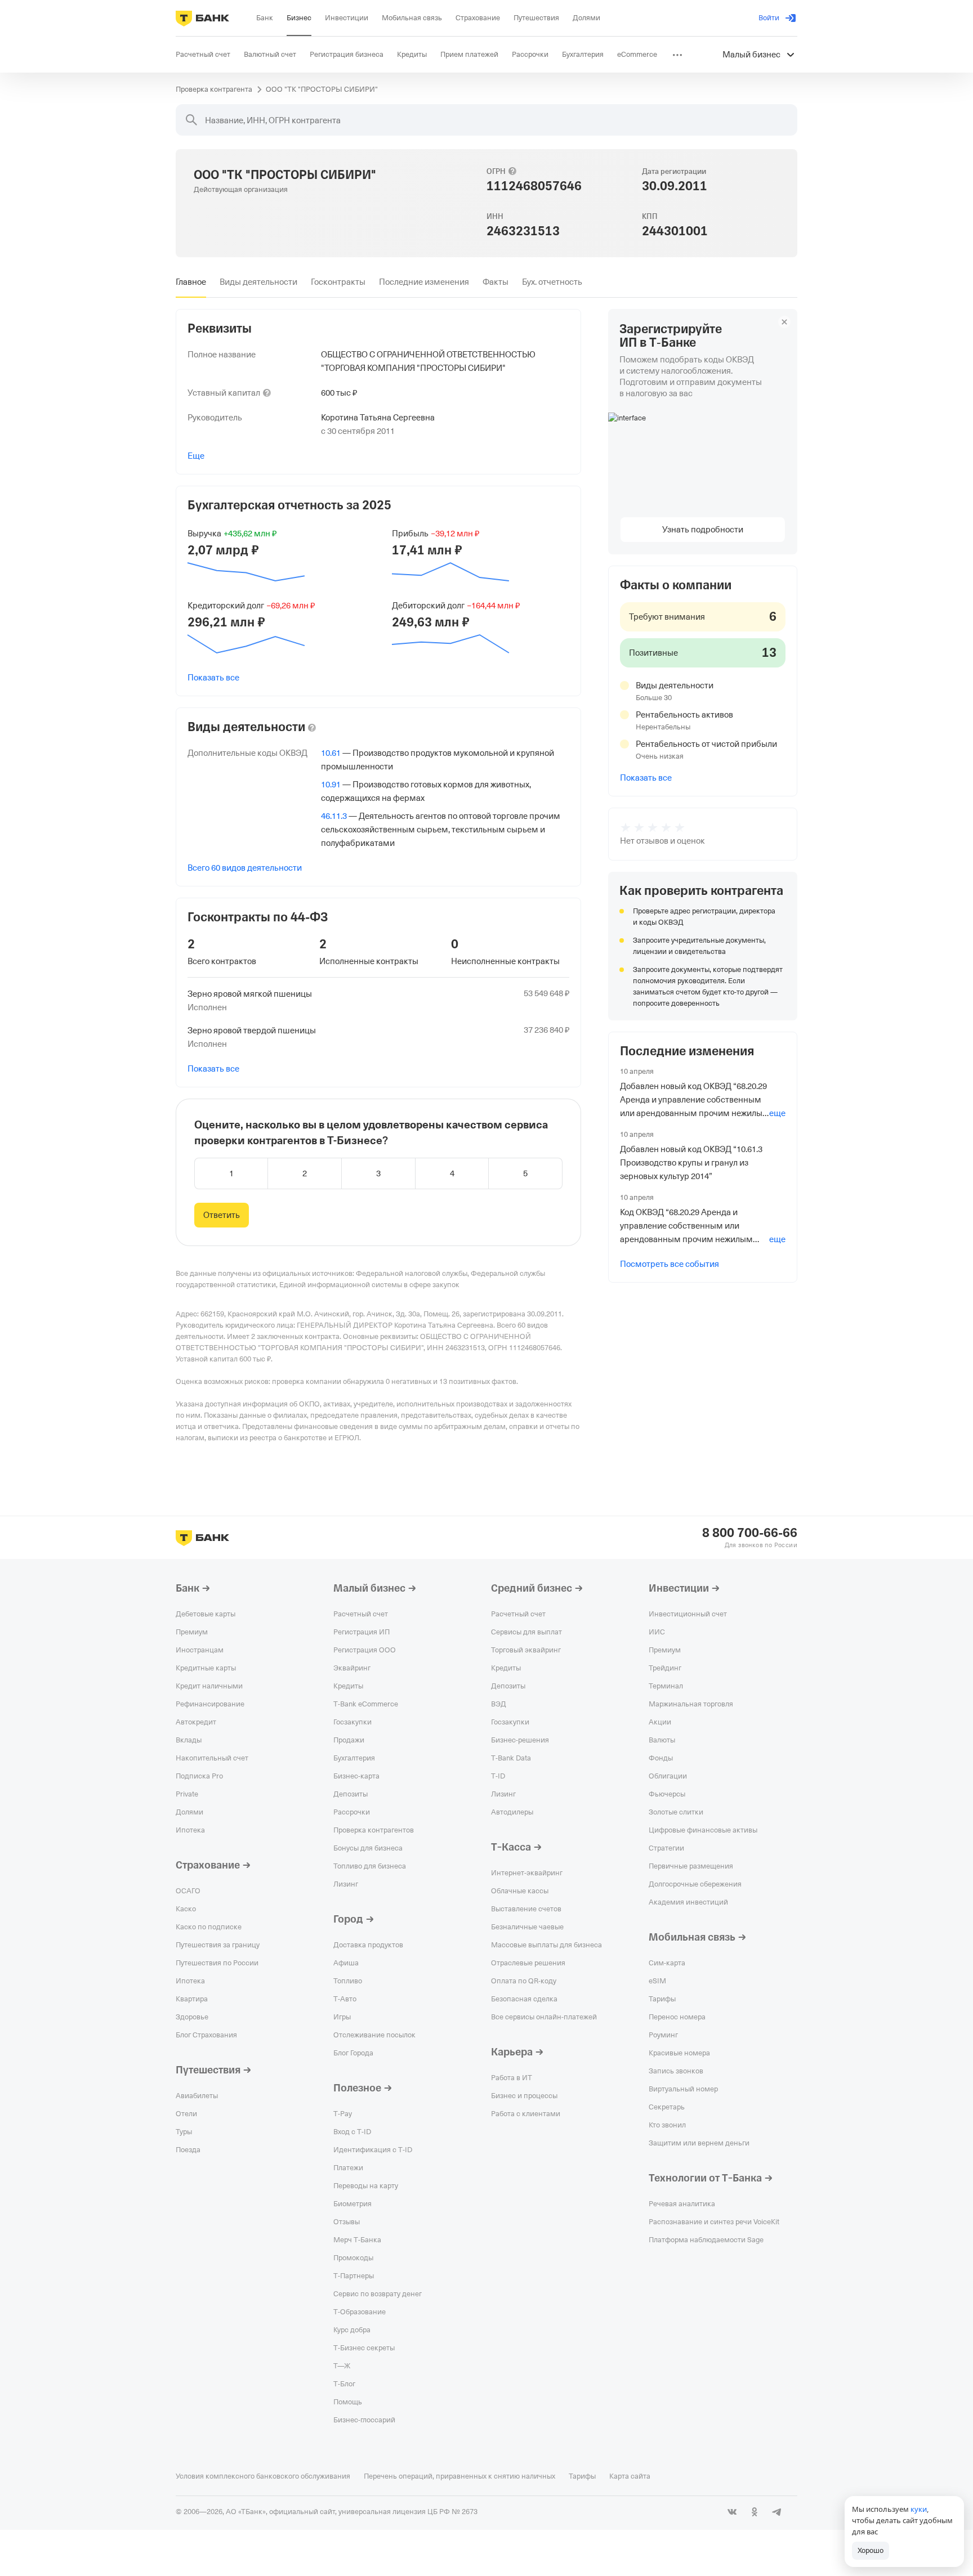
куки (919, 2509)
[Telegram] (777, 2512)
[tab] (191, 282)
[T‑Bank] (202, 18)
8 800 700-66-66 (750, 1533)
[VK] (732, 2512)
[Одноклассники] (755, 2512)
